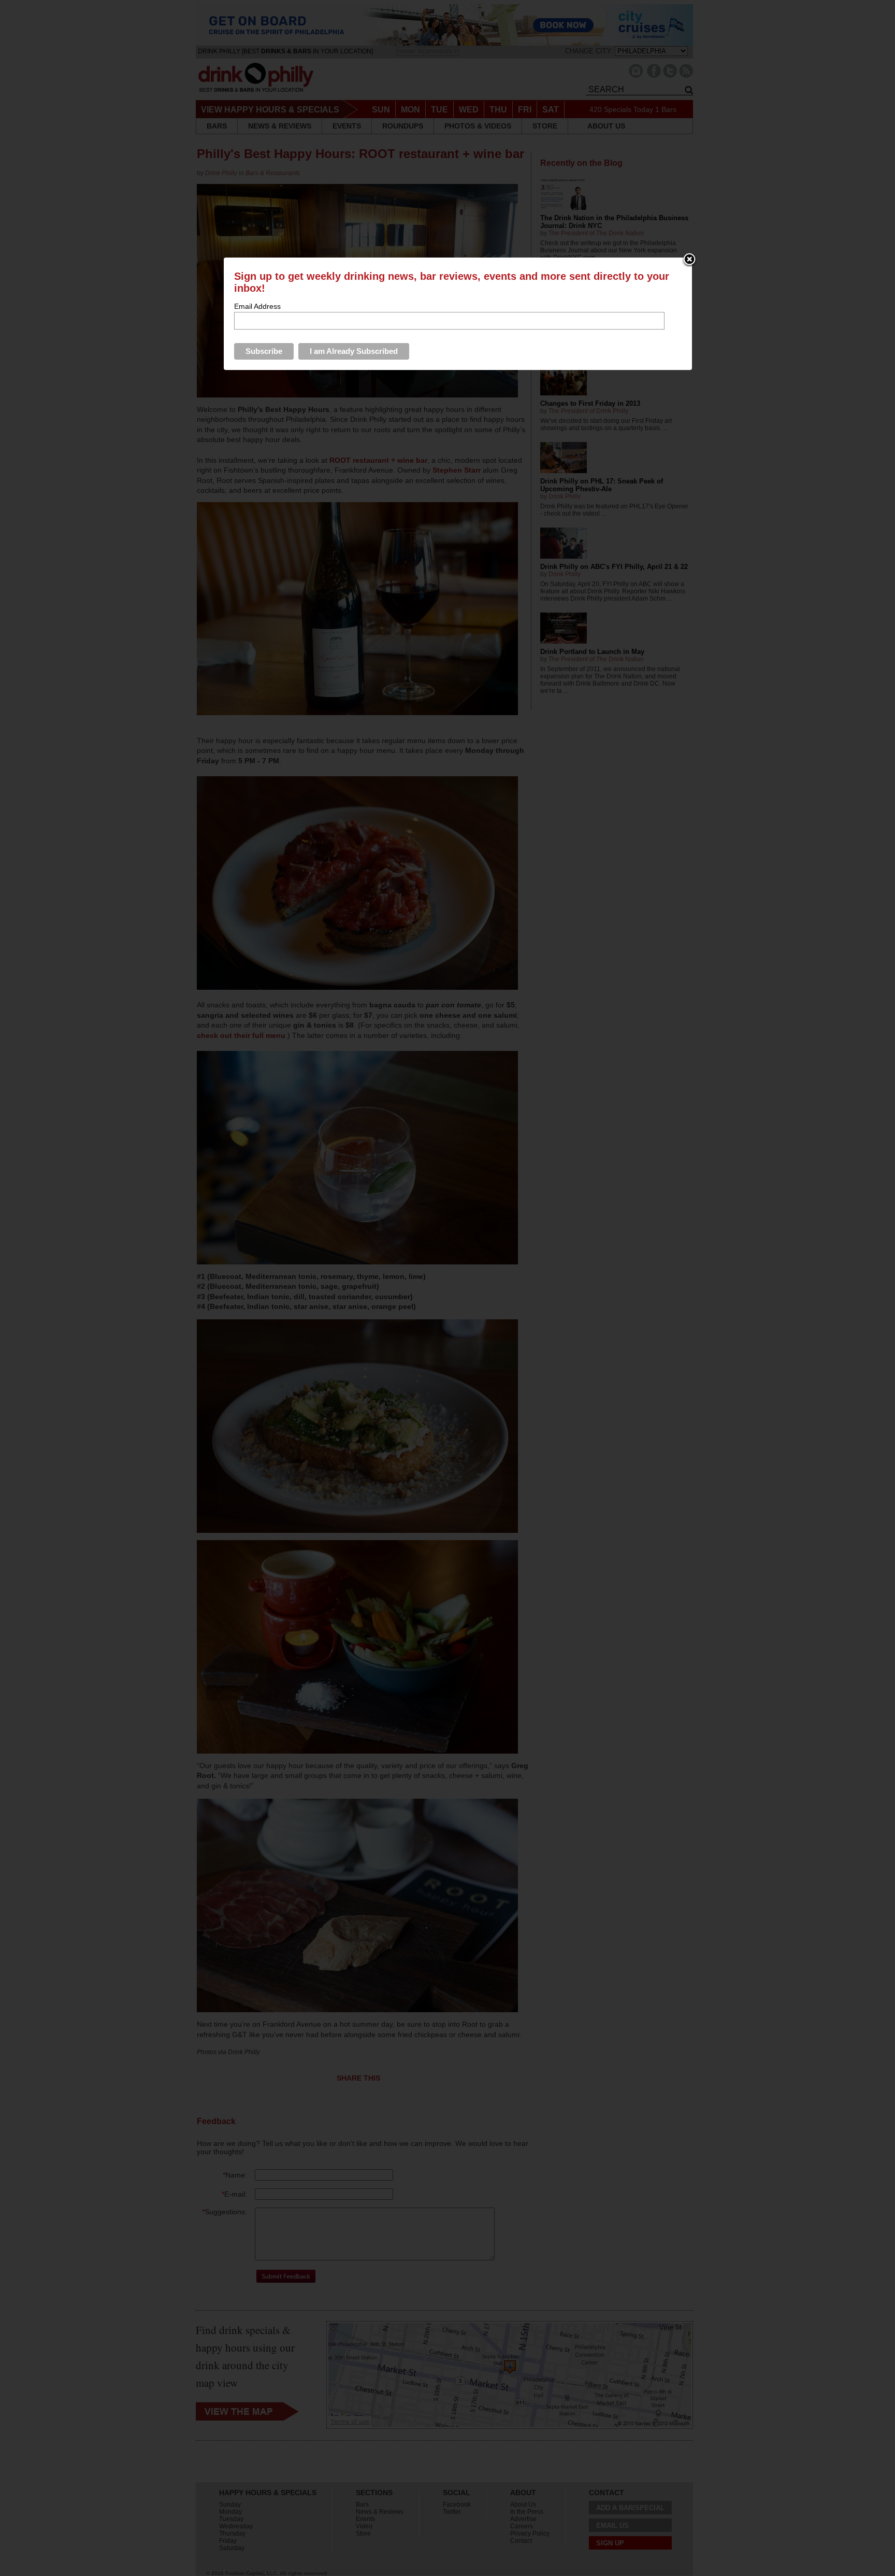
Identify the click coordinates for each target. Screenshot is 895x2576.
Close (689, 260)
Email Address (257, 306)
